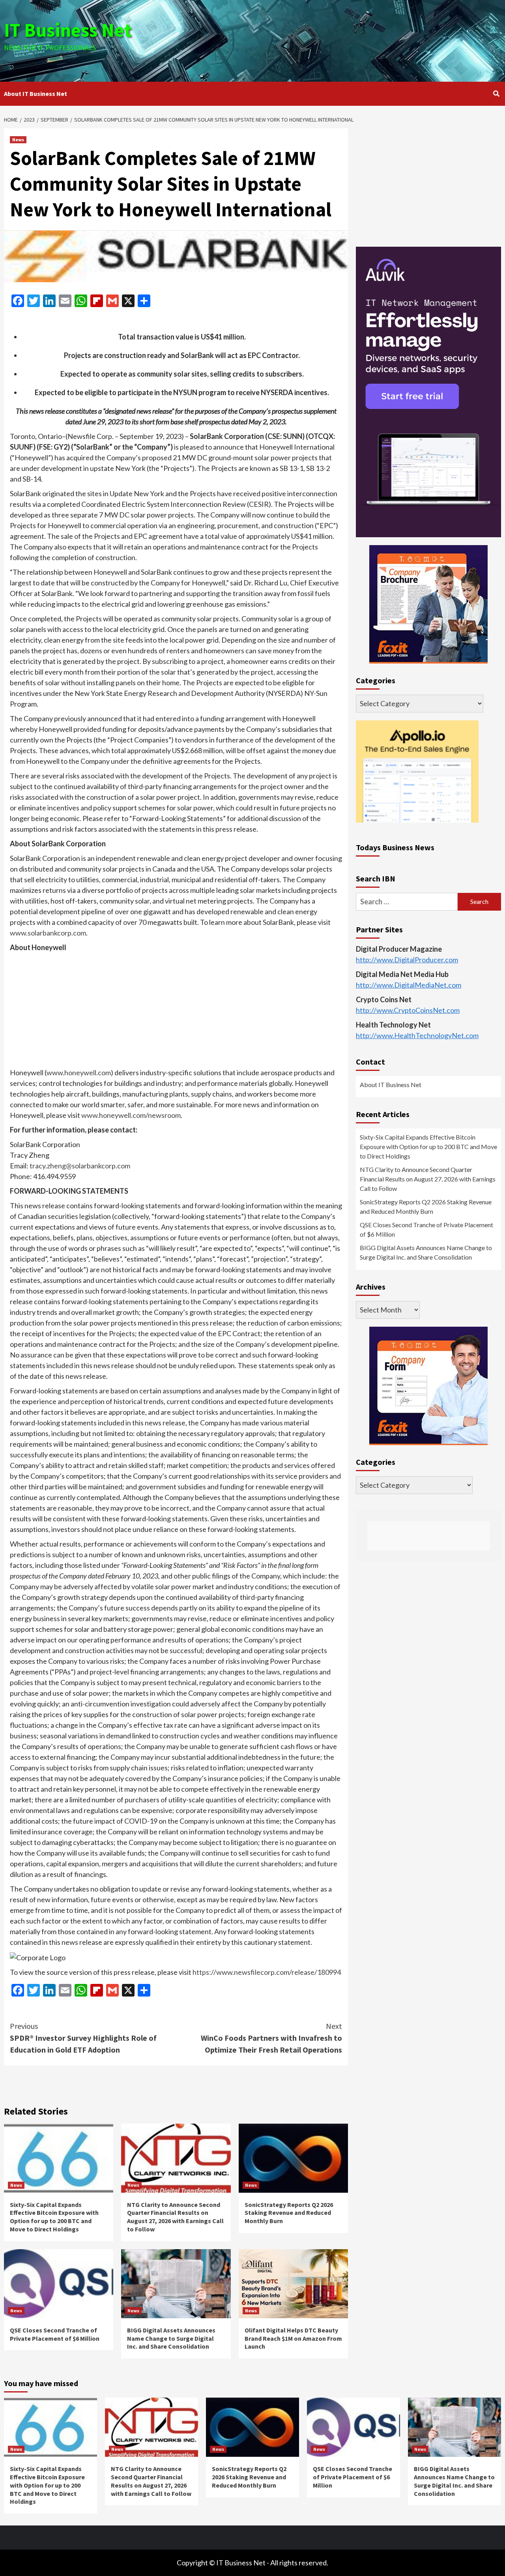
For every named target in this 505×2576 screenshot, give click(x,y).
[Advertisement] (335, 39)
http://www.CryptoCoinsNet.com (408, 1010)
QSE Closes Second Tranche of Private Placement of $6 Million (55, 2334)
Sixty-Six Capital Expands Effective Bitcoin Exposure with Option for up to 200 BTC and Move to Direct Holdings (54, 2217)
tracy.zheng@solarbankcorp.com (80, 1166)
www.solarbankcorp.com (48, 933)
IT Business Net (68, 30)
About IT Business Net (36, 94)
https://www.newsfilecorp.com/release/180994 (267, 1972)
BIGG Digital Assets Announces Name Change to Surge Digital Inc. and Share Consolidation (171, 2338)
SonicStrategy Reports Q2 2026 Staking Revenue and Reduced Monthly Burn (289, 2213)
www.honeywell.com (79, 1072)
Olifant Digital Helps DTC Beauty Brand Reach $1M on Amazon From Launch (293, 2338)
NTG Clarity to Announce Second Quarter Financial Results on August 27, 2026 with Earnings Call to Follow (175, 2217)
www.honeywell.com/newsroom (131, 1115)
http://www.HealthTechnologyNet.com (417, 1035)
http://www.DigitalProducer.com (407, 960)
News (18, 140)
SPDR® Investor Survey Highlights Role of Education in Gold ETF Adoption (83, 2038)
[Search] (496, 94)
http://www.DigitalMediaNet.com (409, 985)
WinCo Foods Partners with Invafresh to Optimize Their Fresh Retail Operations (271, 2038)
